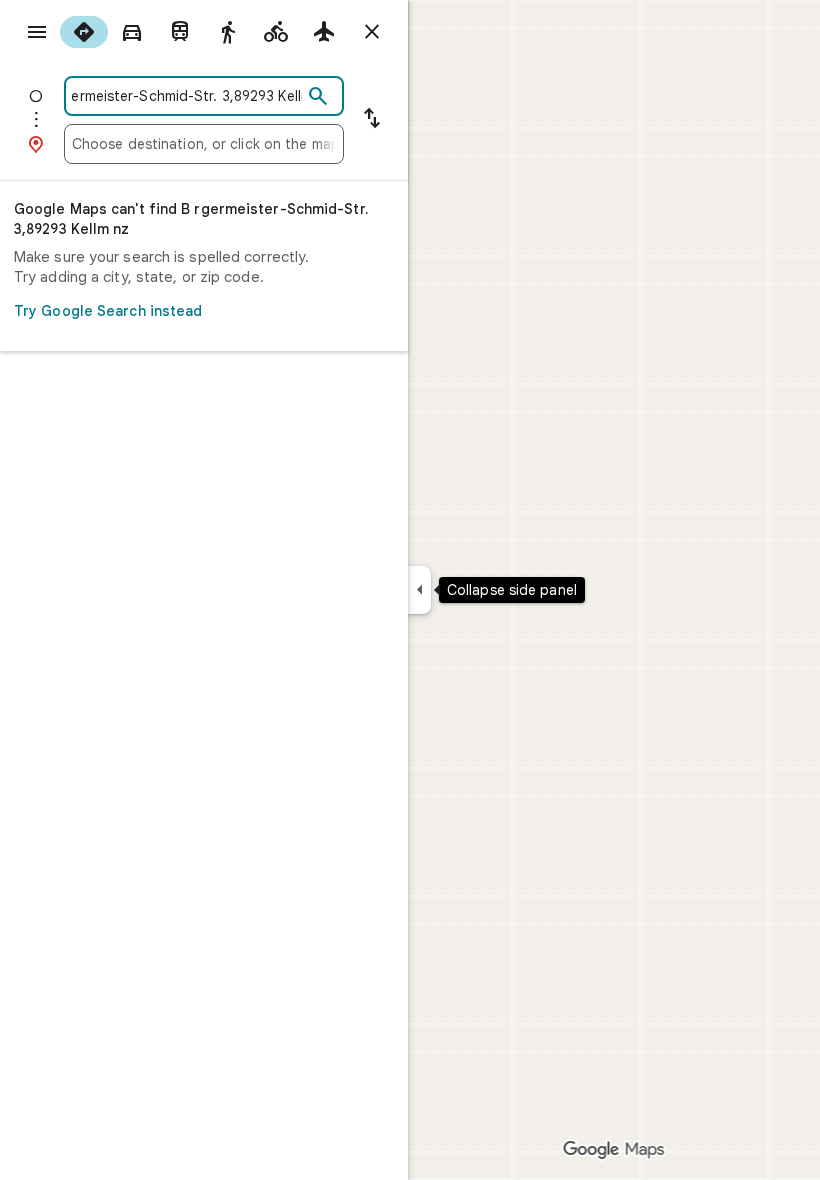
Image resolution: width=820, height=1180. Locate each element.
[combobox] (187, 96)
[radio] (84, 32)
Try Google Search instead (108, 311)
